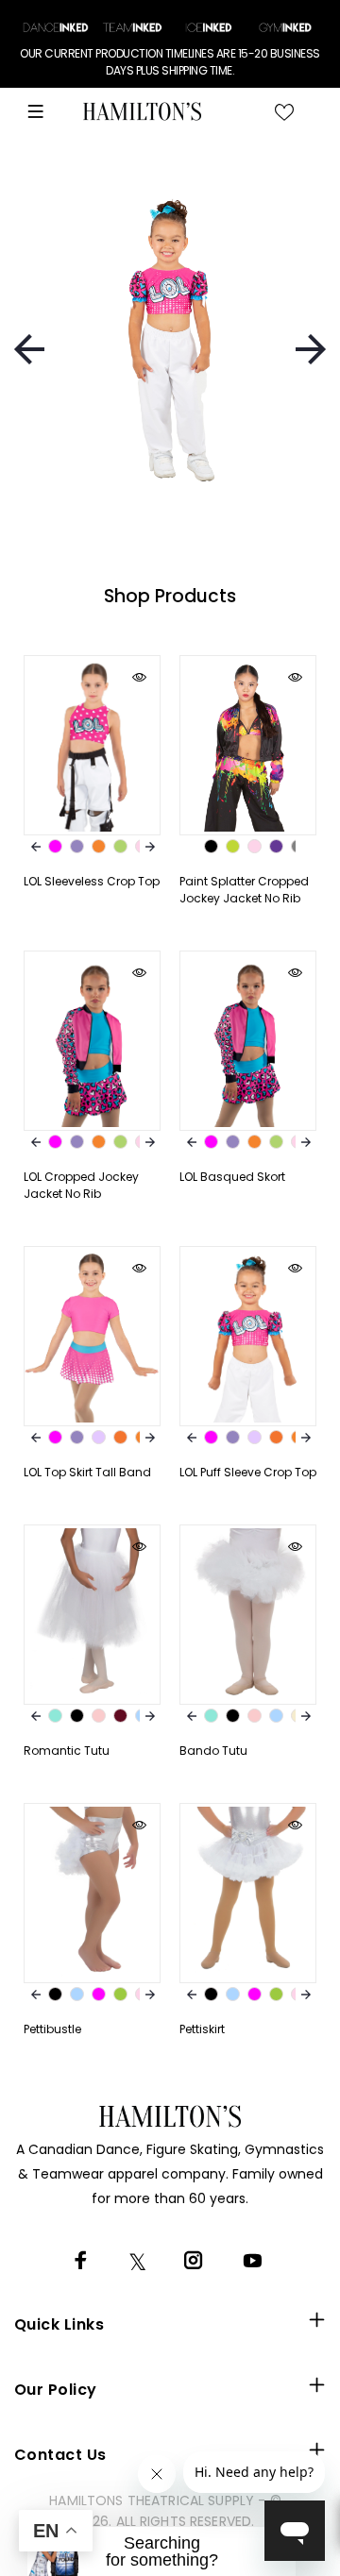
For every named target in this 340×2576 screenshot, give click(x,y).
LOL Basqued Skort (232, 1177)
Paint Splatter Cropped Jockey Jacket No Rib (244, 890)
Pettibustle (52, 2029)
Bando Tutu (213, 1751)
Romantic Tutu (67, 1751)
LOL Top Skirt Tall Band (87, 1472)
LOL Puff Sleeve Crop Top (248, 1472)
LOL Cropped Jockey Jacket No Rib (81, 1185)
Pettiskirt (202, 2029)
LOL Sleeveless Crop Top (92, 881)
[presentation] (29, 349)
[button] (161, 2551)
